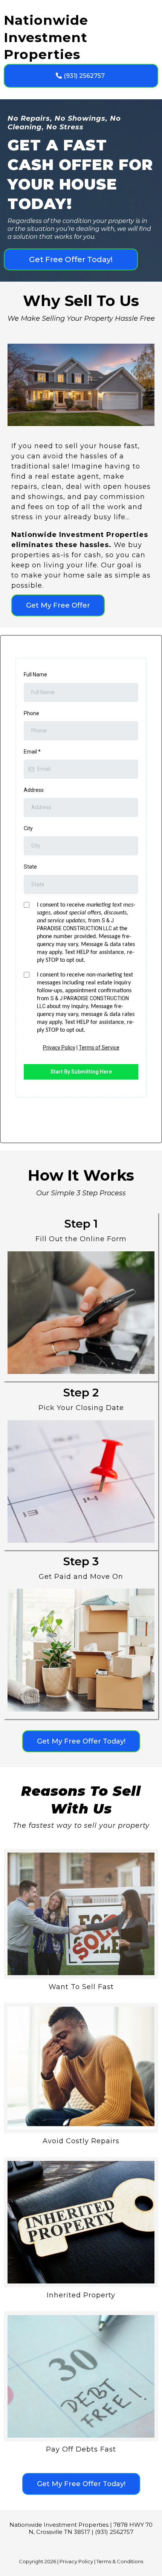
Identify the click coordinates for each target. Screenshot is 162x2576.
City (28, 828)
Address (34, 790)
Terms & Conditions (120, 2561)
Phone (31, 713)
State (30, 867)
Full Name (35, 675)
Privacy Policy (59, 1048)
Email (32, 752)
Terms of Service (99, 1048)
